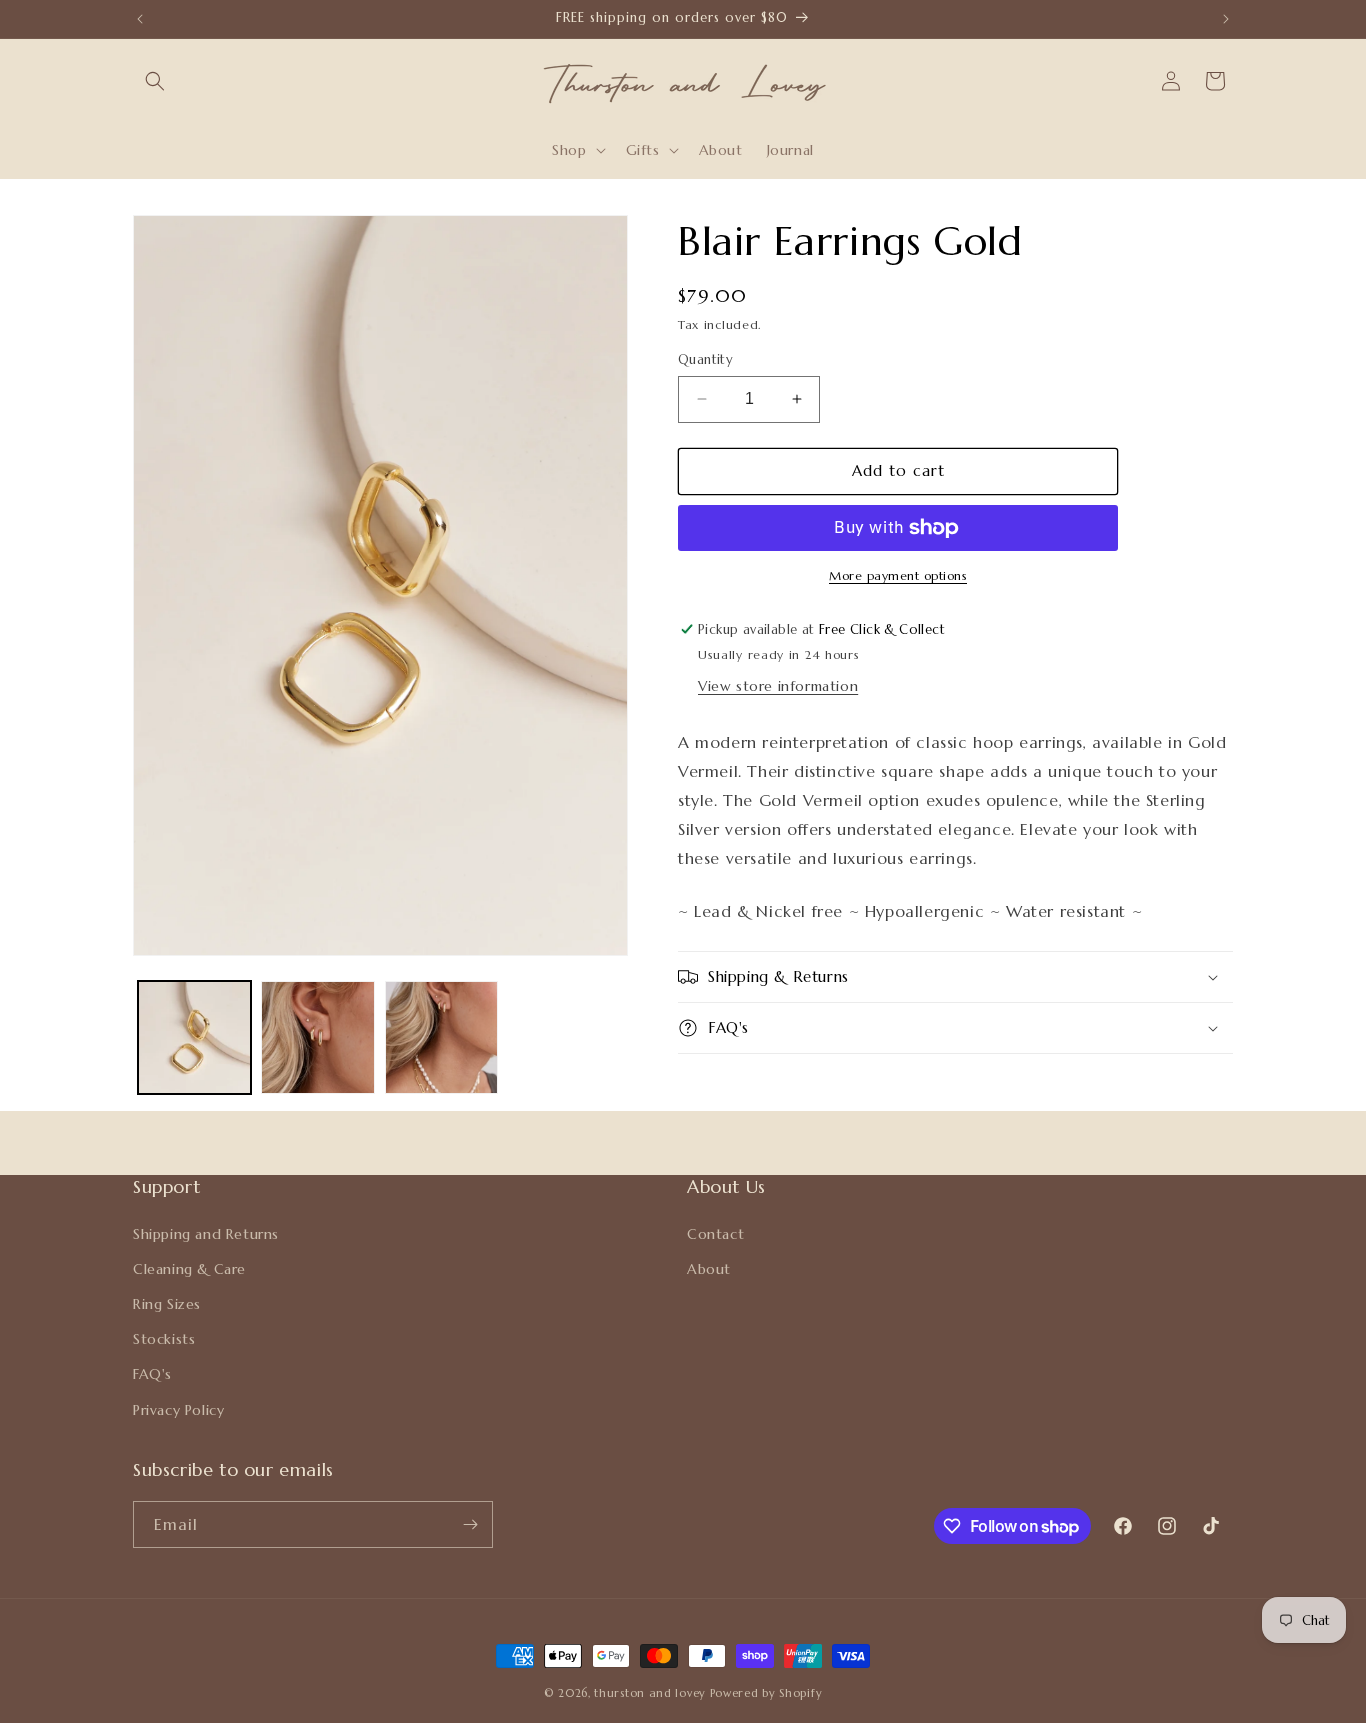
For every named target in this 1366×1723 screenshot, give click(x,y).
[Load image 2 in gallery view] (317, 1037)
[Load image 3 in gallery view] (441, 1037)
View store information (778, 686)
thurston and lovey (651, 1693)
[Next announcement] (1226, 19)
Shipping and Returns (206, 1233)
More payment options (898, 575)
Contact (715, 1233)
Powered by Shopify (766, 1693)
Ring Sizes (167, 1304)
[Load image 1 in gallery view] (194, 1037)
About (709, 1269)
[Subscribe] (470, 1524)
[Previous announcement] (140, 19)
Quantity (705, 359)
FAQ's (152, 1374)
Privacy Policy (178, 1409)
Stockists (164, 1339)
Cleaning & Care (189, 1269)
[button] (155, 81)
